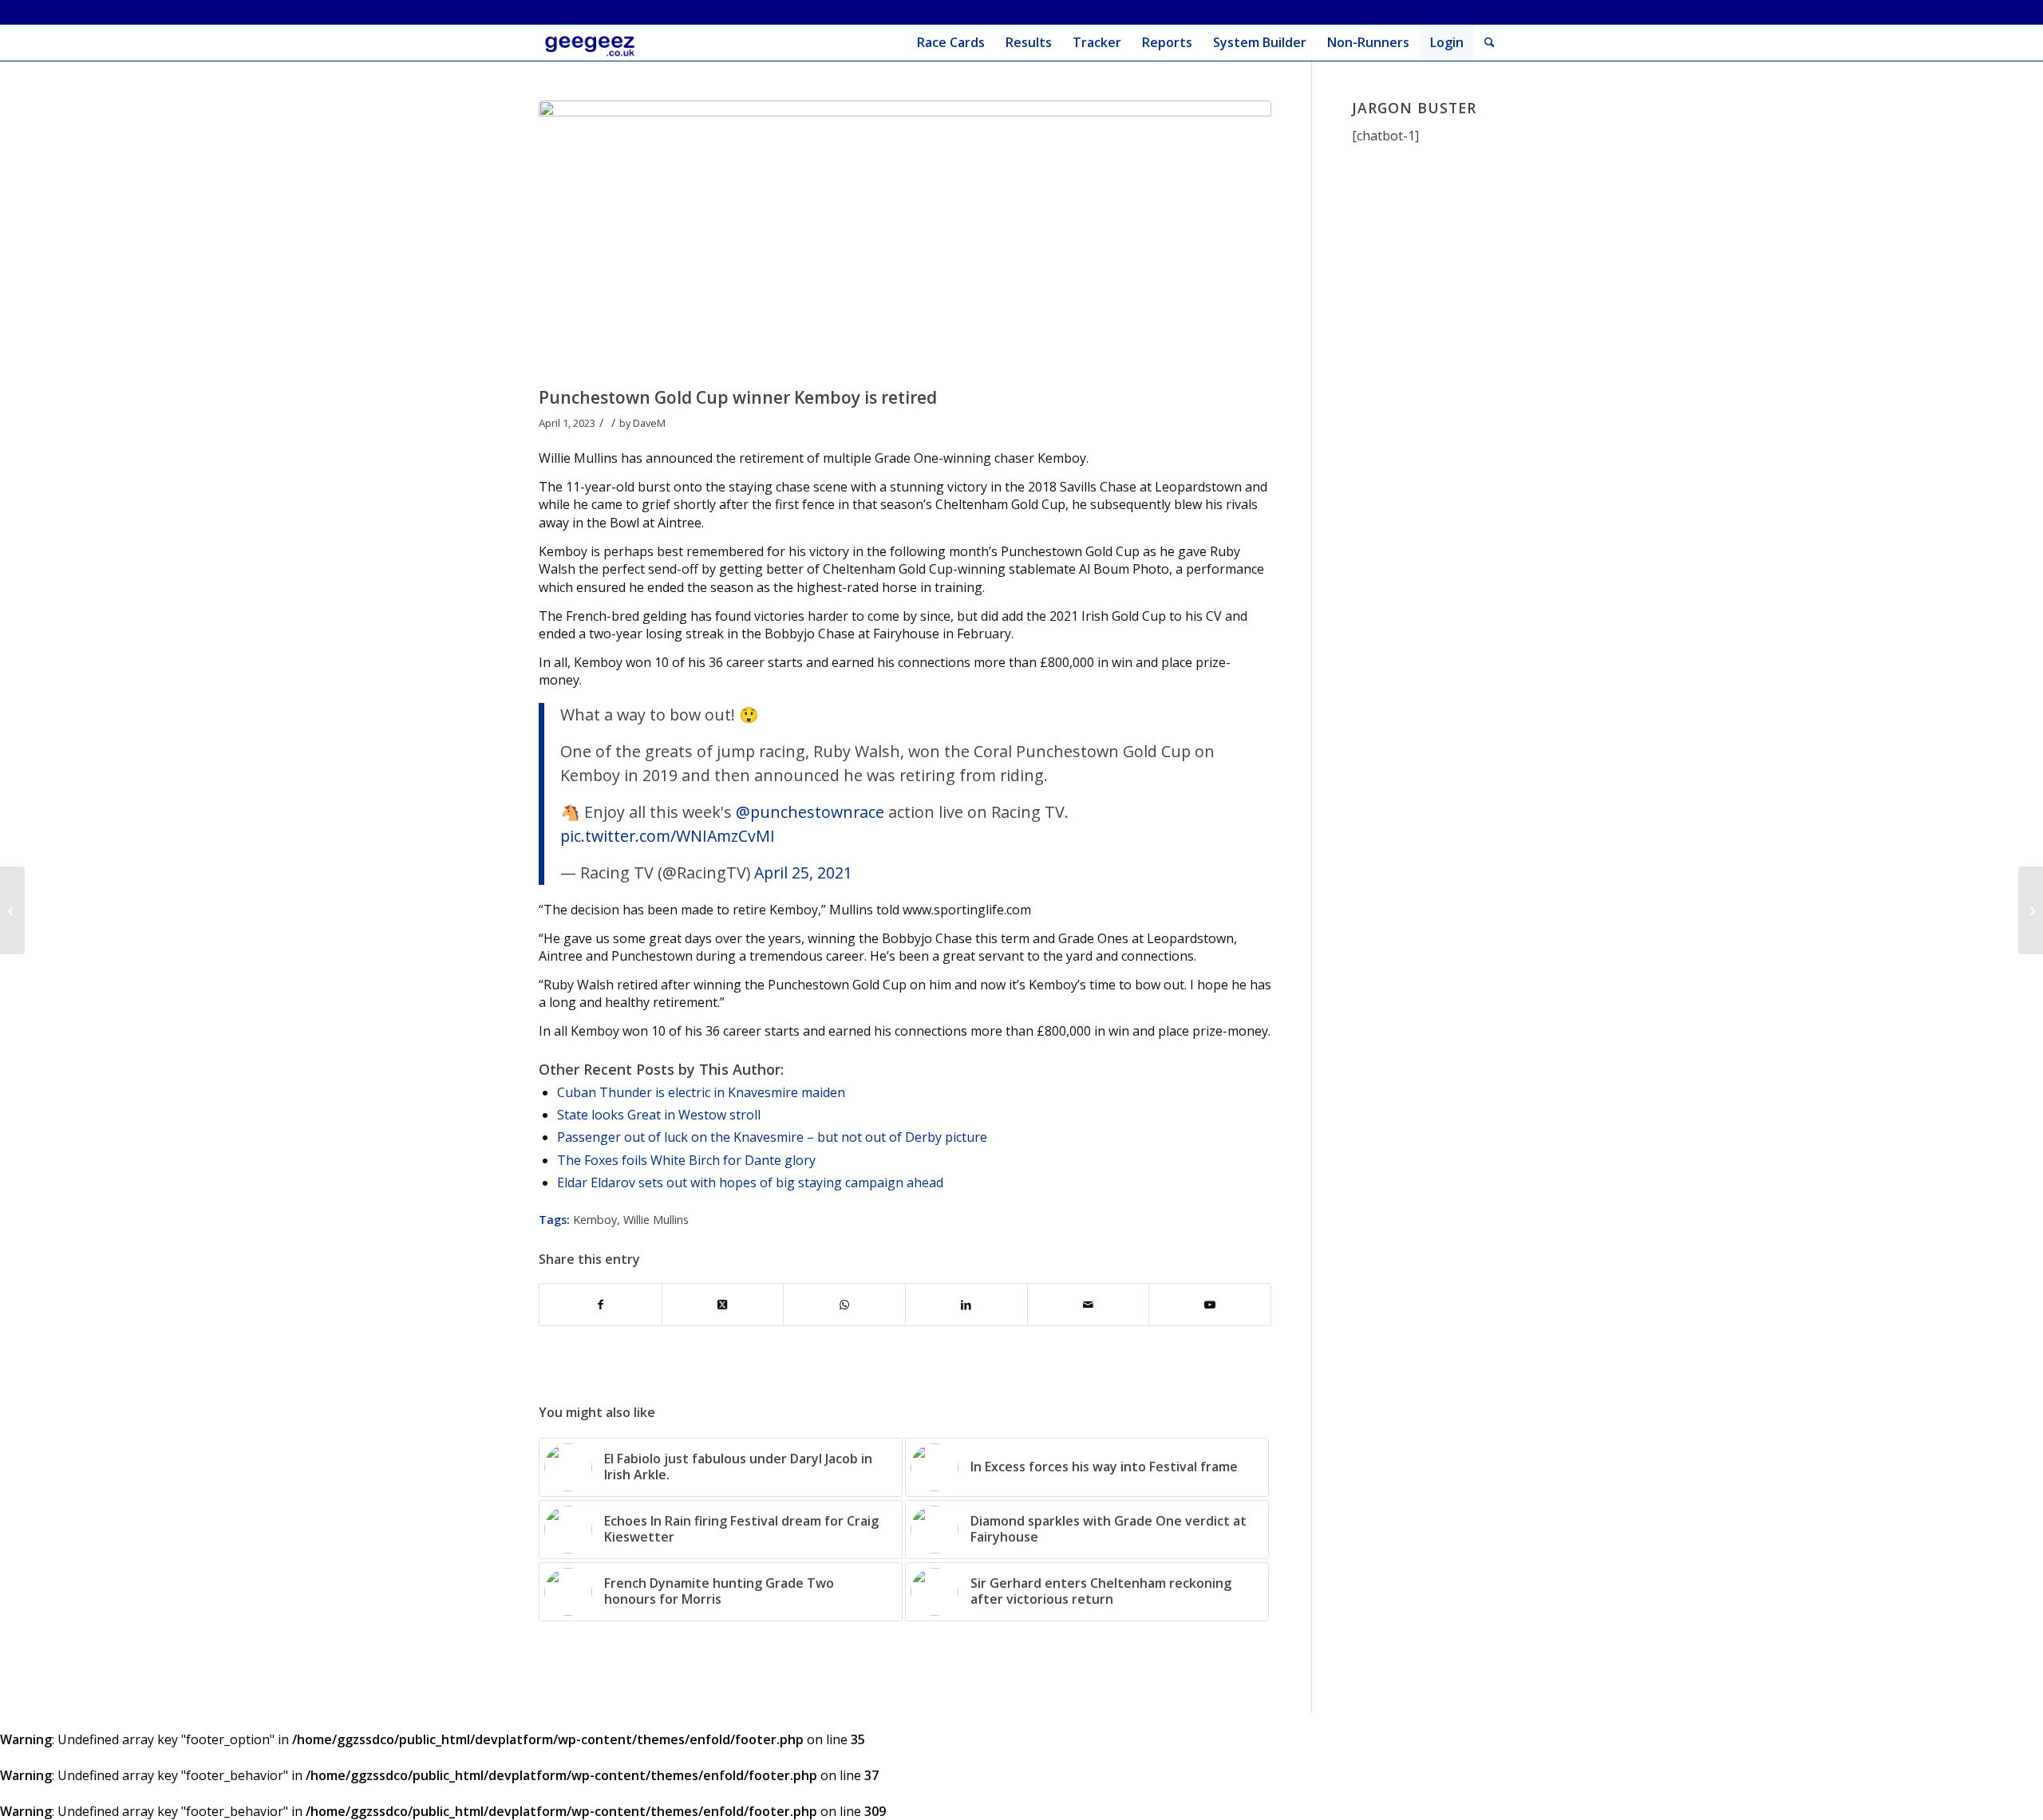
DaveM (649, 423)
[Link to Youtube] (1210, 1305)
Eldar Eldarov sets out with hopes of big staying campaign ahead (750, 1182)
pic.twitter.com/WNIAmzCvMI (668, 836)
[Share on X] (723, 1305)
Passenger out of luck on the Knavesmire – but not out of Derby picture (772, 1137)
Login (1447, 42)
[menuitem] (951, 43)
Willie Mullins (656, 1220)
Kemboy (595, 1220)
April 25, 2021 (803, 872)
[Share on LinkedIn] (966, 1305)
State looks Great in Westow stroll (659, 1115)
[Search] (1490, 43)
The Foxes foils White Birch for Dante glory (686, 1160)
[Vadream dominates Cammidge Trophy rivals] (2031, 910)
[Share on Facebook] (601, 1305)
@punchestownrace (810, 812)
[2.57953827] (905, 240)
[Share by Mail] (1089, 1305)
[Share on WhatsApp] (844, 1305)
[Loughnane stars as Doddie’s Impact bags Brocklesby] (12, 910)
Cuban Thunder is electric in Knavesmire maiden (701, 1092)
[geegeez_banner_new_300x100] (593, 43)
